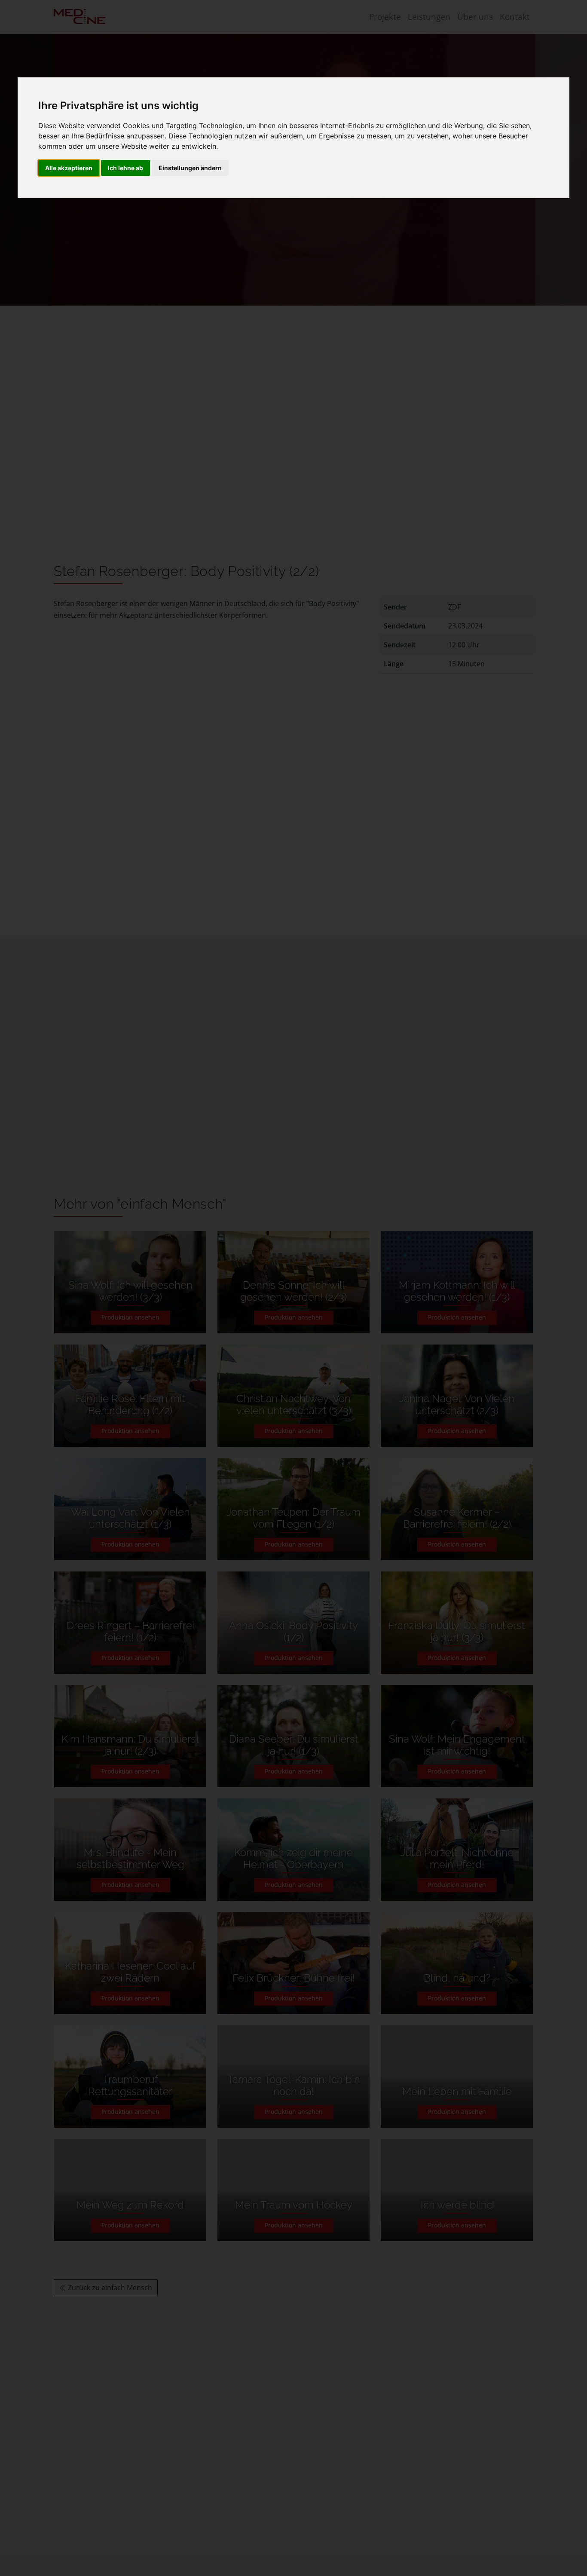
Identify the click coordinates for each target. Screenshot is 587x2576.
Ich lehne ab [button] (125, 168)
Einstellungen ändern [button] (190, 168)
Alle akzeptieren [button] (69, 168)
